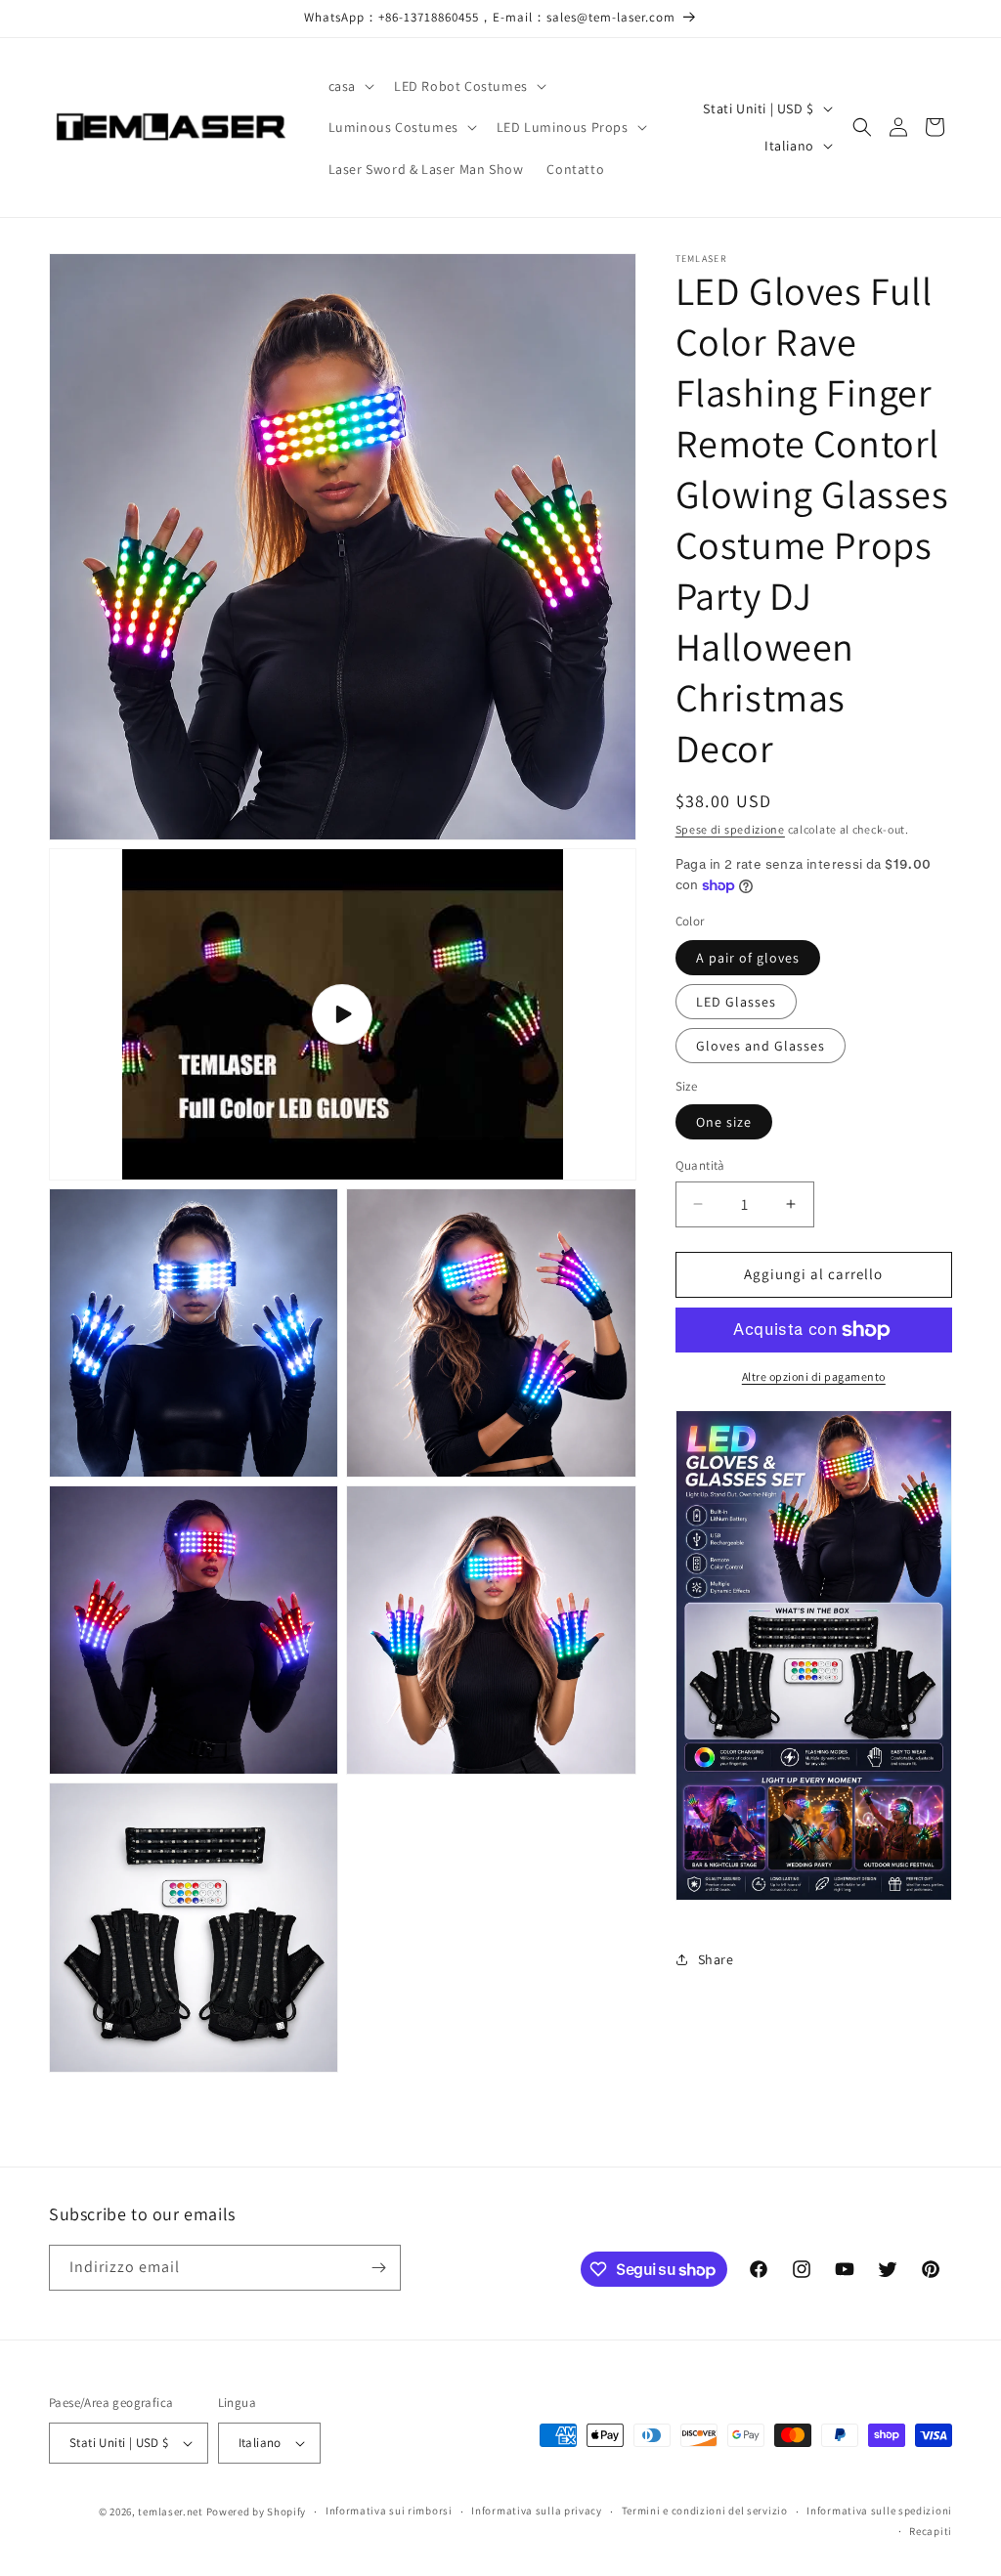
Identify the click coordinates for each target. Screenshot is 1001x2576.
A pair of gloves (748, 958)
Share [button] (716, 1959)
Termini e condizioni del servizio (705, 2511)
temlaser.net (170, 2512)
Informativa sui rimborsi (389, 2511)
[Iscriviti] (378, 2268)
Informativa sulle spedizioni (879, 2511)
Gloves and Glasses (761, 1046)
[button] (349, 86)
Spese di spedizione (730, 829)
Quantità (700, 1165)
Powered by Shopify (257, 2512)
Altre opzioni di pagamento (814, 1376)
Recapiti (931, 2531)
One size (724, 1122)
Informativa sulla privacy (537, 2511)
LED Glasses (736, 1002)
